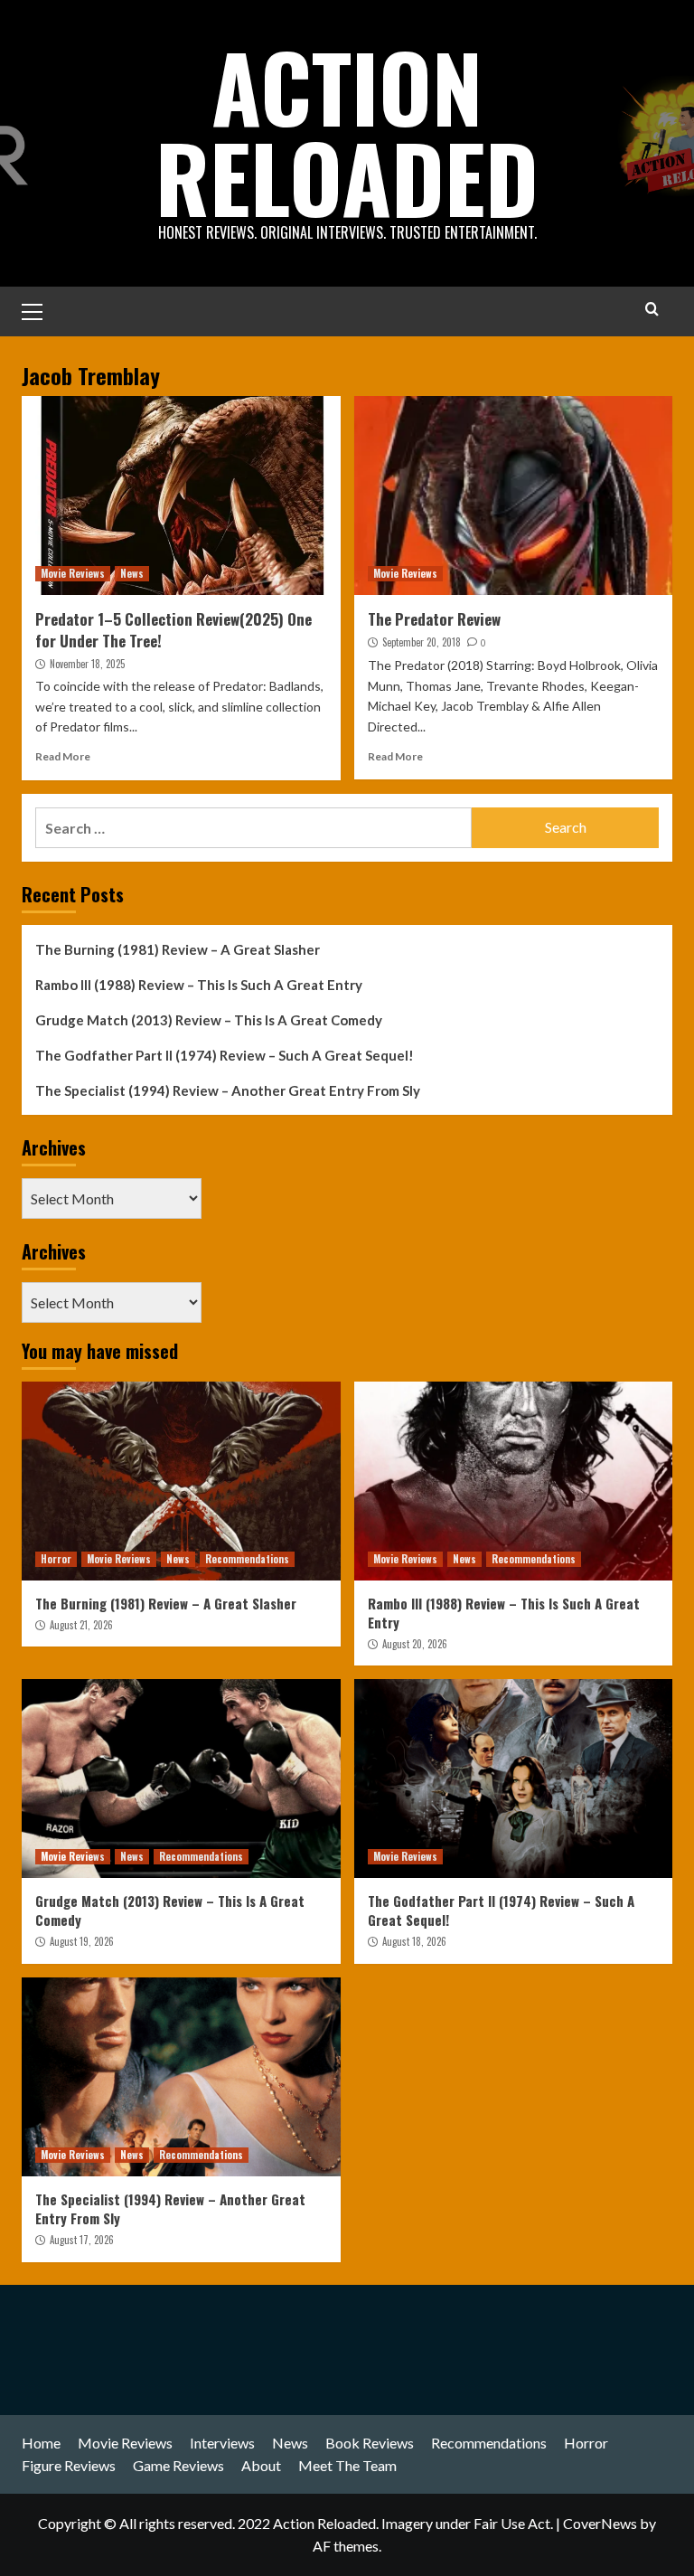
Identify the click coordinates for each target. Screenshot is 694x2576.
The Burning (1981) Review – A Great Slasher (178, 949)
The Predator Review (434, 619)
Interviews (222, 2443)
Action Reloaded (347, 131)
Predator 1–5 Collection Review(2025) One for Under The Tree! (173, 630)
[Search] (652, 309)
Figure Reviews (69, 2465)
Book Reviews (370, 2443)
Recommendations (247, 1559)
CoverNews (600, 2523)
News (132, 573)
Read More (63, 756)
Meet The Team (347, 2465)
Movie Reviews (73, 573)
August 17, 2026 (82, 2240)
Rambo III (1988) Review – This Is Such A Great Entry (199, 985)
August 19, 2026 (82, 1941)
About (261, 2465)
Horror (56, 1559)
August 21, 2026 (81, 1625)
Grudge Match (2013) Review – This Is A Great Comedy (209, 1020)
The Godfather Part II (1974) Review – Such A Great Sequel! (225, 1055)
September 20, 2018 (422, 642)
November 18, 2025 (87, 664)
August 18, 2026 (414, 1941)
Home (41, 2443)
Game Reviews (178, 2465)
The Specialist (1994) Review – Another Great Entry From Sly (228, 1090)
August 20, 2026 (415, 1644)
